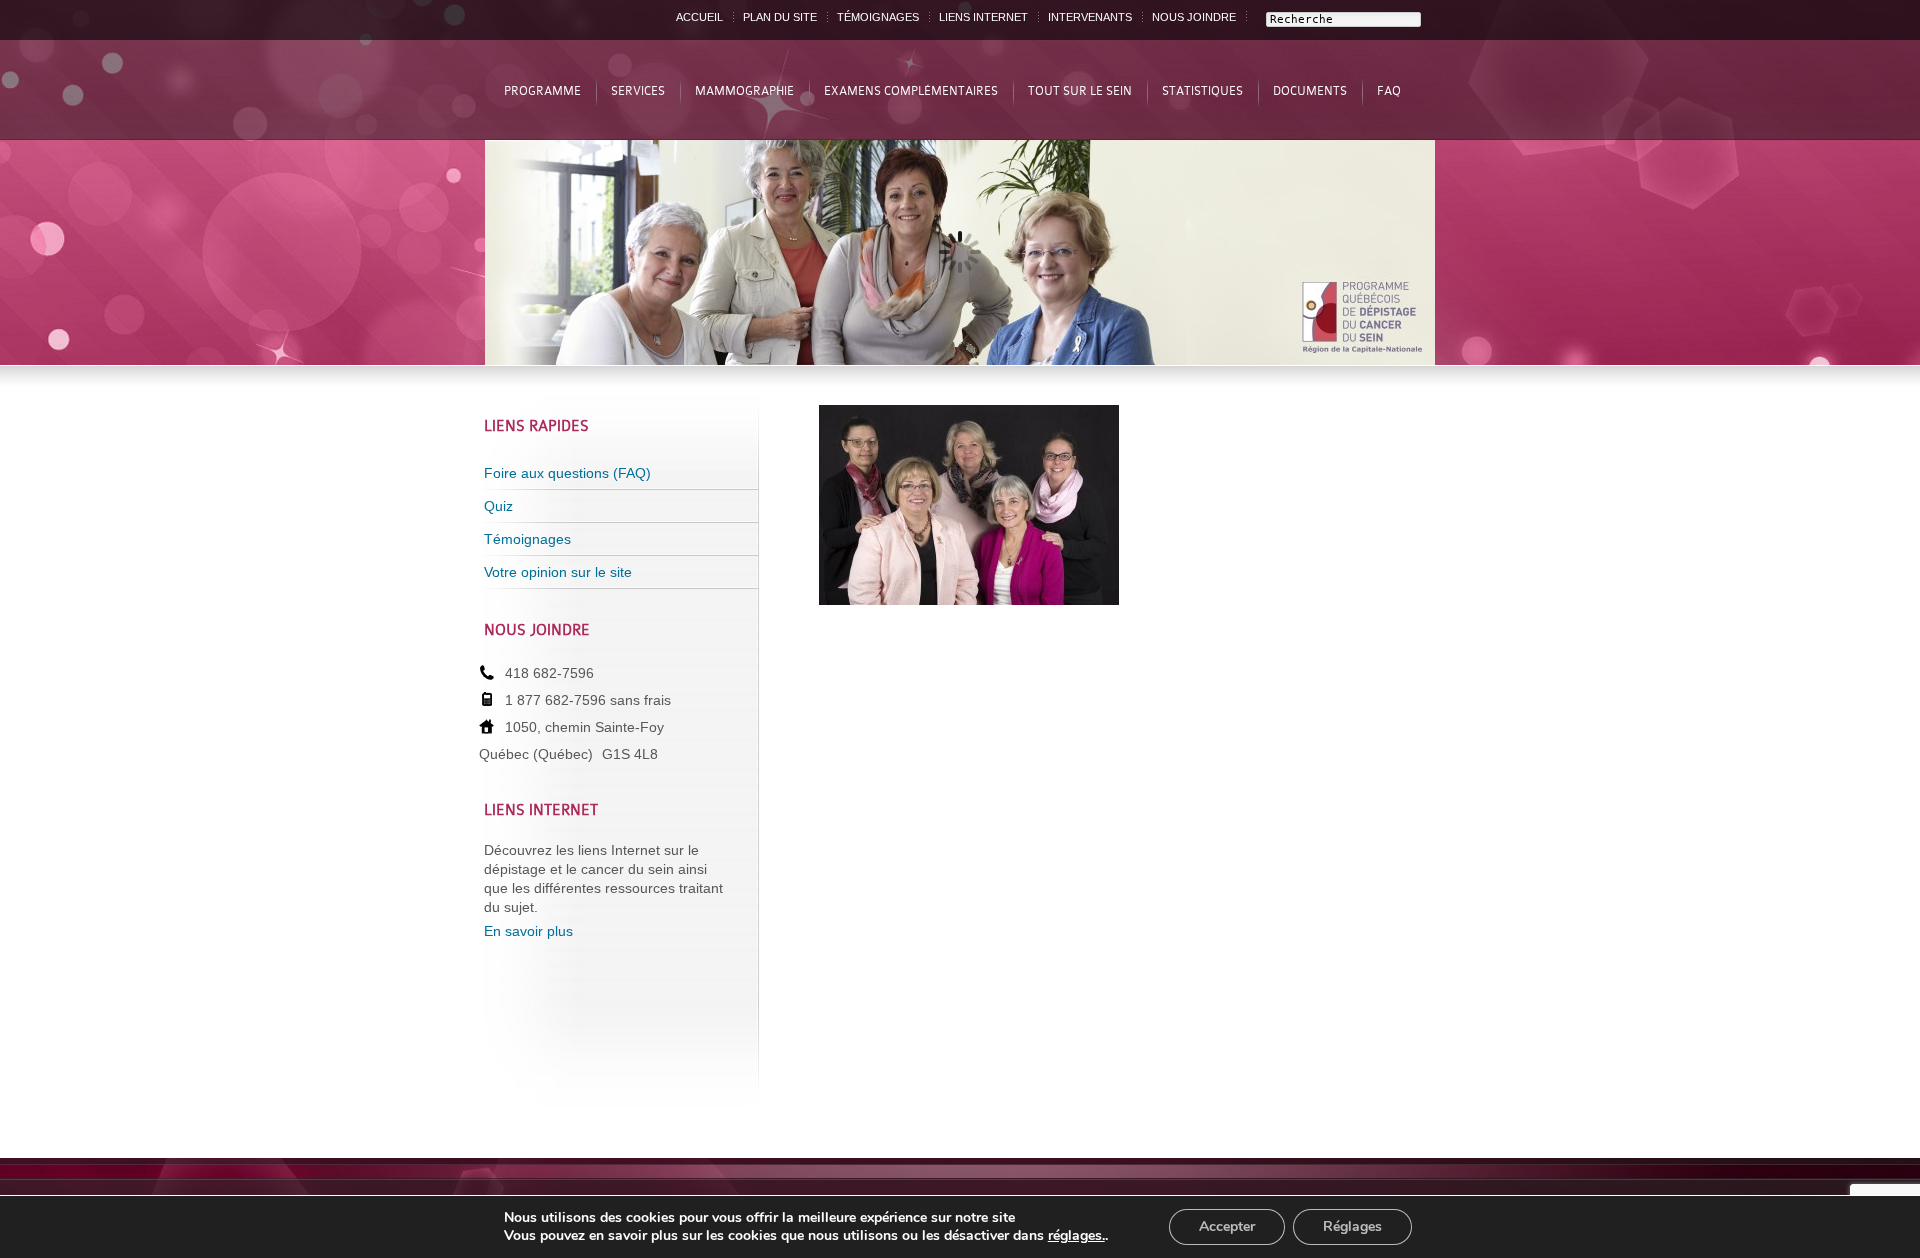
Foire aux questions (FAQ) (567, 473)
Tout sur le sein (1080, 91)
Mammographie (744, 91)
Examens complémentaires (911, 91)
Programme (542, 91)
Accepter (1227, 1226)
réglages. (1076, 1236)
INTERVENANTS (1090, 17)
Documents (1310, 91)
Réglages (1352, 1226)
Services (638, 91)
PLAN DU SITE (780, 17)
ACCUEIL (699, 17)
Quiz (498, 506)
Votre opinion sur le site (558, 572)
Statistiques (1202, 91)
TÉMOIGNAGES (878, 17)
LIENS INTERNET (983, 17)
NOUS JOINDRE (1194, 17)
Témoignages (527, 539)
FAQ (1389, 91)
